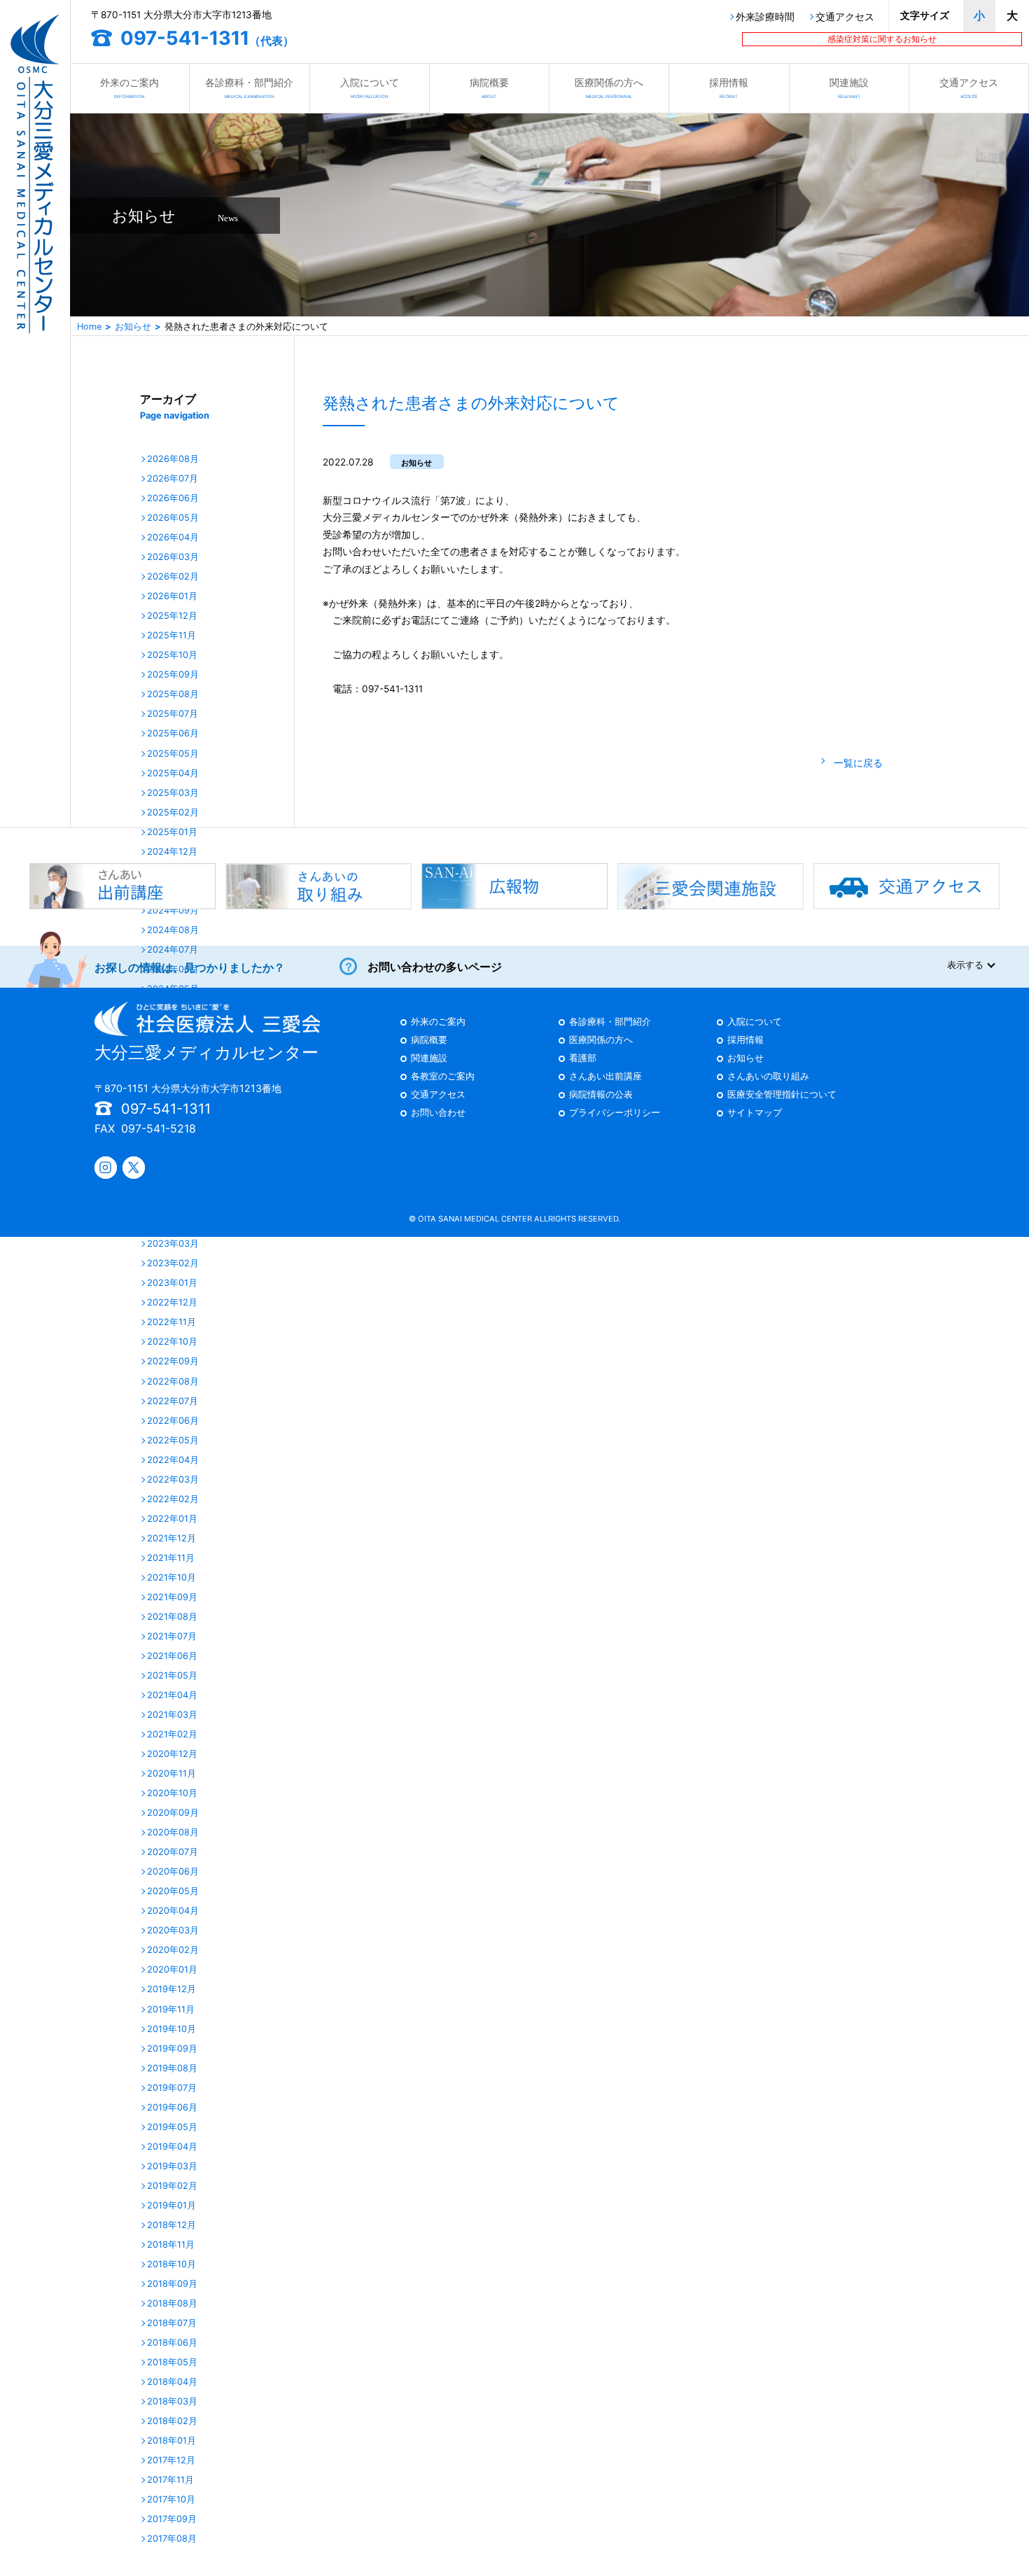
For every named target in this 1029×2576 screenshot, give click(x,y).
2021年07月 (172, 1637)
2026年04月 (173, 538)
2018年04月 (172, 2382)
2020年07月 (173, 1853)
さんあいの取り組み (768, 1077)
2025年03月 (173, 793)
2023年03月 (173, 1244)
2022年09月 (173, 1362)
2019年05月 (172, 2128)
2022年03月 (173, 1480)
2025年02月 (173, 813)
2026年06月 (173, 499)
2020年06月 (173, 1872)
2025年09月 (173, 675)
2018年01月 (171, 2441)
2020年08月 (173, 1833)
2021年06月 (172, 1657)
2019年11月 (171, 2010)
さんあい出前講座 (605, 1077)
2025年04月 (173, 774)
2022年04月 (173, 1461)
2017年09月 (172, 2520)
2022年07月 (173, 1402)
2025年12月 (172, 616)
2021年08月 (172, 1617)
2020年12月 (172, 1755)
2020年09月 (173, 1813)
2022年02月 (173, 1500)
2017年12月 (171, 2461)
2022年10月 (172, 1342)
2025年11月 (171, 636)
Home (89, 327)
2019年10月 (171, 2030)
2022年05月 (173, 1441)
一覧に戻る (858, 763)
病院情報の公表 (601, 1095)
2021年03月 (172, 1715)
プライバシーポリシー (615, 1113)
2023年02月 (173, 1264)
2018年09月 (172, 2284)
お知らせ (133, 327)
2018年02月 (172, 2422)
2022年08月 (173, 1382)
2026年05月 (173, 518)
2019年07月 (172, 2088)
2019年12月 (171, 1990)
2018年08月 (172, 2304)
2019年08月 (172, 2069)
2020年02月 (173, 1951)
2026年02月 (173, 577)
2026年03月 (173, 558)
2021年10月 (171, 1578)
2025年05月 (173, 754)
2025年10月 (172, 656)
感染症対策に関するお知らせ (882, 39)
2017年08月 (172, 2539)
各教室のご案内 (443, 1077)
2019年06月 (172, 2108)
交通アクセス (845, 17)
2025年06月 (173, 734)
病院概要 (489, 87)
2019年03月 (172, 2167)
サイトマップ (755, 1113)
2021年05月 (172, 1676)
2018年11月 (171, 2245)
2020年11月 (171, 1774)
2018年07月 (172, 2324)
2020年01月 (172, 1970)
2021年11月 (171, 1559)
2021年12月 (171, 1539)
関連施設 (849, 87)
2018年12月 (171, 2226)
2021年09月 (172, 1598)
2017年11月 (170, 2480)
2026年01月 (172, 597)
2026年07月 (173, 479)
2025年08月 (173, 695)
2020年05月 (173, 1892)
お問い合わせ (438, 1113)
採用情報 (729, 87)
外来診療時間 (765, 17)
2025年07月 (173, 714)
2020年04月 (173, 1911)
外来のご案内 (129, 87)
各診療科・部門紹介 (249, 87)
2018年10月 (171, 2265)
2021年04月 (172, 1696)
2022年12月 (172, 1303)
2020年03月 (173, 1931)
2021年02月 (172, 1735)
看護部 (583, 1059)
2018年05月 (172, 2363)
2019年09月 (172, 2049)
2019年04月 (172, 2147)
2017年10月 (171, 2500)
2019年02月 (172, 2186)
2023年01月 (172, 1283)
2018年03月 (172, 2402)
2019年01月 (171, 2206)
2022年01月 (172, 1519)
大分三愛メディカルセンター (206, 1052)
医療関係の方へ (609, 87)
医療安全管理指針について (782, 1095)
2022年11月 (171, 1323)
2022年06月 (173, 1421)
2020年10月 (172, 1794)
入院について (370, 87)
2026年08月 (173, 460)
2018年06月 (172, 2343)
